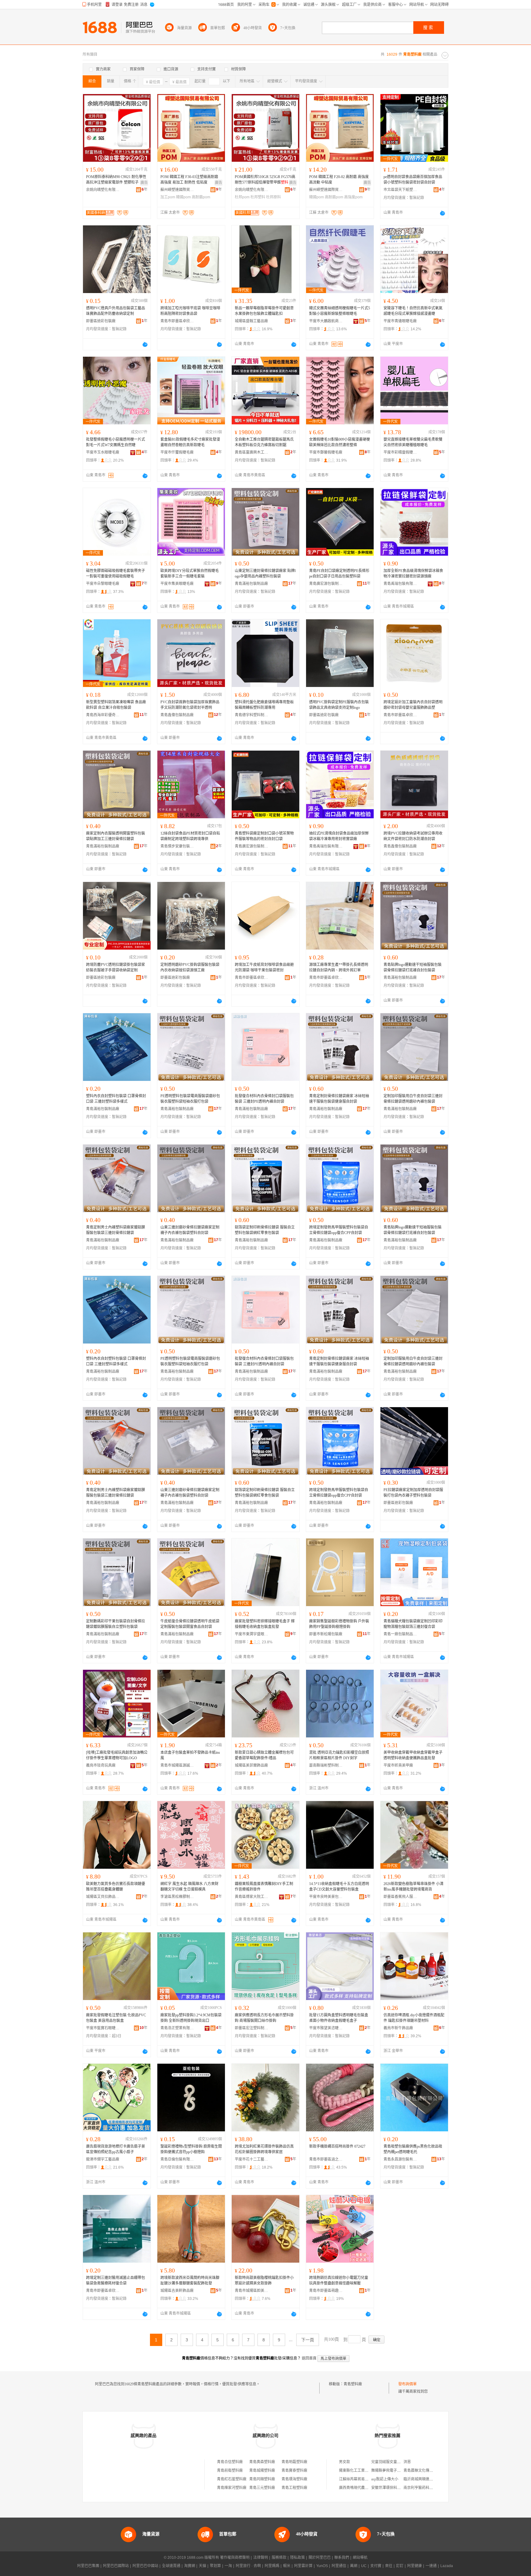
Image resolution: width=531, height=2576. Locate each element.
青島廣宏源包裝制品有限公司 (326, 584)
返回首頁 (309, 2358)
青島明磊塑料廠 (294, 2462)
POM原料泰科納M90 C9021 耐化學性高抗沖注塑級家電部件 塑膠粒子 (116, 180)
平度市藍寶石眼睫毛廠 (103, 2028)
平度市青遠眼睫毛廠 (400, 321)
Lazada (447, 2566)
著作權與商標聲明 (235, 2558)
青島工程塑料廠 (294, 2488)
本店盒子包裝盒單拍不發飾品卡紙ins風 (190, 1755)
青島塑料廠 (353, 2384)
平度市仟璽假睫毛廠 (177, 452)
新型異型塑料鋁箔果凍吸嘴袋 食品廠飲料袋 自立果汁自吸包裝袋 (116, 705)
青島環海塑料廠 (294, 2479)
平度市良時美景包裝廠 (326, 1897)
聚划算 (215, 2566)
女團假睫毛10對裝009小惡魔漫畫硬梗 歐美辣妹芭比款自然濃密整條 (340, 442)
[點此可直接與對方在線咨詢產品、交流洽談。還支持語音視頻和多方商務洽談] (442, 213)
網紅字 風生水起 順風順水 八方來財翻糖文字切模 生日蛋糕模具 (189, 1887)
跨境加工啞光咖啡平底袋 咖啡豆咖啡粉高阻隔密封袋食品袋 (190, 311)
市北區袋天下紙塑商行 (400, 190)
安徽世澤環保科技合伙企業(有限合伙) (402, 2488)
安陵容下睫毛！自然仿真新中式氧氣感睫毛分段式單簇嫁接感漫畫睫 (413, 311)
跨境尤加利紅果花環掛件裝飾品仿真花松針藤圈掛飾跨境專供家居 (264, 2149)
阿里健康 (415, 2566)
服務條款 (279, 2558)
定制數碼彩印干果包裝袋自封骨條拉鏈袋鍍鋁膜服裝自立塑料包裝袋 (116, 1624)
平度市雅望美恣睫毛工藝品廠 (326, 2028)
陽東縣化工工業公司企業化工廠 (365, 2471)
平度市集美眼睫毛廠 (177, 584)
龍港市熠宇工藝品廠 (103, 2159)
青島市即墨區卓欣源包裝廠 (177, 321)
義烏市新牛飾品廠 (398, 2028)
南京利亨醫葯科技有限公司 (426, 2488)
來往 (389, 2566)
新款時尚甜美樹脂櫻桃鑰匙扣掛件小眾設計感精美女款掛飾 (264, 2280)
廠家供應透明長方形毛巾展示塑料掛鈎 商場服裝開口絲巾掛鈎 (264, 2018)
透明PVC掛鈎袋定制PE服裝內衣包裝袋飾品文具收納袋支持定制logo (339, 705)
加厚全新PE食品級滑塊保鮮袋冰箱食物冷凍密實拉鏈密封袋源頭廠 (413, 574)
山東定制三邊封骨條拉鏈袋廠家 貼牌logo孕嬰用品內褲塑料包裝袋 (265, 574)
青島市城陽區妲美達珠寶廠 (252, 2291)
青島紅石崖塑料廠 (232, 2479)
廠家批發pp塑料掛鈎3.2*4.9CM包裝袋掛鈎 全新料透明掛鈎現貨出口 (191, 2018)
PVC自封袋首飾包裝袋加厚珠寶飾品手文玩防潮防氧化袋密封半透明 (190, 705)
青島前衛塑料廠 (230, 2471)
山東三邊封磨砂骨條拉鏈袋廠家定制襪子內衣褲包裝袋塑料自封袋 (190, 1230)
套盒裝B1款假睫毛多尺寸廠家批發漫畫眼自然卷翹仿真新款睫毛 (190, 442)
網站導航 (360, 2558)
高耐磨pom (201, 197)
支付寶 (376, 2566)
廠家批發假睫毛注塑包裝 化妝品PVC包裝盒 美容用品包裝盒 (116, 2018)
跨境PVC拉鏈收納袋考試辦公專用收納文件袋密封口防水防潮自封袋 (413, 836)
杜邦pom (242, 197)
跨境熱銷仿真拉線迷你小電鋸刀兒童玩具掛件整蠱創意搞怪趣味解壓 (339, 2280)
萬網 (354, 2566)
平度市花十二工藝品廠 (252, 2159)
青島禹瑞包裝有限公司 (400, 584)
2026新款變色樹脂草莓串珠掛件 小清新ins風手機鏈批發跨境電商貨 (413, 1887)
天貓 (203, 2566)
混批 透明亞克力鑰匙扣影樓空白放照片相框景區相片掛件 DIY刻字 (339, 1755)
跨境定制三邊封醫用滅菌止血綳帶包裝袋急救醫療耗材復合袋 (116, 2280)
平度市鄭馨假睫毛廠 (326, 452)
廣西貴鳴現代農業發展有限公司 (365, 2488)
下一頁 (308, 2340)
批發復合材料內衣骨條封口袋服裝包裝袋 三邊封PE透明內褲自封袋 (264, 1099)
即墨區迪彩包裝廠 (101, 321)
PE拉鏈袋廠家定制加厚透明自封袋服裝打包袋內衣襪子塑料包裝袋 (413, 1493)
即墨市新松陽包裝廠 (326, 1634)
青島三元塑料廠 (262, 2488)
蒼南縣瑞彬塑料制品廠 (326, 1765)
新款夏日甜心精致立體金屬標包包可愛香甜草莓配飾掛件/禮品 (264, 1755)
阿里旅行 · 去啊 (248, 2566)
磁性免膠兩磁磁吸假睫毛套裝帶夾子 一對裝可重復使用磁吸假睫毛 (116, 574)
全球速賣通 (171, 2566)
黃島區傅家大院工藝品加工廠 (252, 1897)
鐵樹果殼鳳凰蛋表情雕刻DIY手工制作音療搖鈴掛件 (264, 1887)
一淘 (228, 2566)
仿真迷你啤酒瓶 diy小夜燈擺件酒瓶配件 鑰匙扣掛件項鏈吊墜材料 (414, 2018)
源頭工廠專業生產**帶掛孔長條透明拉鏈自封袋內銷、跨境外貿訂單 (339, 967)
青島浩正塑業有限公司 (177, 2028)
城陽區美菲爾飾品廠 (251, 1765)
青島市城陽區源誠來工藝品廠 (177, 1765)
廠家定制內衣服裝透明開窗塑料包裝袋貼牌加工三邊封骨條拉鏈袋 (116, 836)
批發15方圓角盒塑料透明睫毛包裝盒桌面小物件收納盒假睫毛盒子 (339, 2018)
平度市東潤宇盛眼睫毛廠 (252, 1634)
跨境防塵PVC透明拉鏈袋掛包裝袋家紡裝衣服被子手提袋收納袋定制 (116, 967)
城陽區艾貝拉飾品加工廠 (103, 1897)
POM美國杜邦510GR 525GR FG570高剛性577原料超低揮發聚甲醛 (265, 180)
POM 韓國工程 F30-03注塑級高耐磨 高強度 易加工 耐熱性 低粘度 (189, 180)
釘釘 (400, 2566)
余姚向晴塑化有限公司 (103, 190)
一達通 (431, 2566)
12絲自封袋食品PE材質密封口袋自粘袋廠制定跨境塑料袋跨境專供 (190, 836)
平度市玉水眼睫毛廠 (103, 452)
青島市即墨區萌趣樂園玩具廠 (326, 2291)
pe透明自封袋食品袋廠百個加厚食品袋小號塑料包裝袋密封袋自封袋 (413, 180)
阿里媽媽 (272, 2566)
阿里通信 (339, 2566)
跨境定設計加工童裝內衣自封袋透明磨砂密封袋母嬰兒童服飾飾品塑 (413, 705)
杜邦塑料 (258, 197)
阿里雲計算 (303, 2566)
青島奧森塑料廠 (262, 2462)
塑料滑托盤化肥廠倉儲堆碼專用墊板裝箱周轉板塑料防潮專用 (264, 705)
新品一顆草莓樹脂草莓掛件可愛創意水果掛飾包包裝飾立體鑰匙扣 (264, 311)
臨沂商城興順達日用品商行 (426, 2479)
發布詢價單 (407, 2384)
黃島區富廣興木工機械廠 (252, 452)
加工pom (168, 197)
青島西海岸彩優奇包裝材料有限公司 (103, 715)
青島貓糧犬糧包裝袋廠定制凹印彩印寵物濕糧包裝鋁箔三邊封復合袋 (413, 1624)
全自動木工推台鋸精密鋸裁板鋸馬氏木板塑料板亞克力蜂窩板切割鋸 (264, 442)
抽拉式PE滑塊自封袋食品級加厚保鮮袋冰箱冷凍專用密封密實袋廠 (339, 836)
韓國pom (183, 197)
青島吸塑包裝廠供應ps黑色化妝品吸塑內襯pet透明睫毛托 (413, 2149)
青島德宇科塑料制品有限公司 (252, 715)
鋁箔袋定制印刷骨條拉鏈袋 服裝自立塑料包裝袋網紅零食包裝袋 (265, 1230)
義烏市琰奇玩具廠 (101, 1765)
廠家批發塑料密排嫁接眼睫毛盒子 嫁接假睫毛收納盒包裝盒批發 (265, 1624)
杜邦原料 (273, 197)
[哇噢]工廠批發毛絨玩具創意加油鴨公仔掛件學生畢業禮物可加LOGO (117, 1755)
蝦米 (287, 2566)
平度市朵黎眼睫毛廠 (103, 584)
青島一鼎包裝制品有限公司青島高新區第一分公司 (400, 1634)
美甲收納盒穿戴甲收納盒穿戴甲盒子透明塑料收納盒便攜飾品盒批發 (413, 1755)
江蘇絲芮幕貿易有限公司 (359, 2479)
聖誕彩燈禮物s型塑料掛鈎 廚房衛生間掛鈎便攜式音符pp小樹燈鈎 (191, 2149)
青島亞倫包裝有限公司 (177, 2159)
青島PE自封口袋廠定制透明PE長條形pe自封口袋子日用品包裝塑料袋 (339, 574)
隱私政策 (297, 2558)
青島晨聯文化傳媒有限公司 (426, 2471)
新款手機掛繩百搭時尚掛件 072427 (337, 2146)
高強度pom (353, 197)
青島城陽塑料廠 (262, 2471)
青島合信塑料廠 (230, 2462)
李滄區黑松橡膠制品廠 (177, 1897)
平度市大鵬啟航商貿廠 (326, 321)
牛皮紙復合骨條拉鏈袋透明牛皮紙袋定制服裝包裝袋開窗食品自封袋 (190, 1624)
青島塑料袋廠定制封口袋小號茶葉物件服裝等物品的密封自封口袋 (264, 836)
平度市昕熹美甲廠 (398, 1765)
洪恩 (407, 2462)
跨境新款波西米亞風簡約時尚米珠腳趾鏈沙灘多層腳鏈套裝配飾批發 (190, 2280)
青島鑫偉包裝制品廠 (177, 715)
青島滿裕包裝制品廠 (251, 584)
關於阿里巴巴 (320, 2558)
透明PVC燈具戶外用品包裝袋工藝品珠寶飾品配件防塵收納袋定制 (116, 311)
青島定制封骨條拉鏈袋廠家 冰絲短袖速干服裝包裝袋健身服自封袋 (339, 1099)
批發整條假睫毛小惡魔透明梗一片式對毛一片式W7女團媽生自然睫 (116, 442)
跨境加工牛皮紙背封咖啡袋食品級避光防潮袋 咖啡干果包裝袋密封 (264, 967)
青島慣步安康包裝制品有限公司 (177, 846)
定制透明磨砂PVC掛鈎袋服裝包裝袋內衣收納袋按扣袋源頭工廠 (190, 967)
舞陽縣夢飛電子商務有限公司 (395, 2471)
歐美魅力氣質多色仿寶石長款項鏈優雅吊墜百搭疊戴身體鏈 (116, 1887)
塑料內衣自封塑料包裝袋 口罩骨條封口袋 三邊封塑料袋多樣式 (116, 1099)
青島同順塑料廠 (262, 2479)
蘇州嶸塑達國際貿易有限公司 (177, 190)
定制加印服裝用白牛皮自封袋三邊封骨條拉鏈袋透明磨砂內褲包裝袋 (413, 1099)
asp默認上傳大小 (385, 2479)
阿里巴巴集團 (88, 2566)
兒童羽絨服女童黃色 (388, 2462)
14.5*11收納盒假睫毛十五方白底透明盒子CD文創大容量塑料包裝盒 (339, 1887)
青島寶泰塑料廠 (294, 2471)
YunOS (322, 2566)
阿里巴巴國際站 (116, 2566)
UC (364, 2566)
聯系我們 (342, 2558)
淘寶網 (190, 2566)
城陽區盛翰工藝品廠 (251, 321)
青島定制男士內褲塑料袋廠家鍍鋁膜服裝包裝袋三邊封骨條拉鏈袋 (116, 1230)
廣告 (144, 183)
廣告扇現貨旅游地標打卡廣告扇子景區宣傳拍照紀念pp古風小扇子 (116, 2149)
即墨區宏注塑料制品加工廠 (252, 2028)
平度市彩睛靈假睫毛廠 (400, 452)
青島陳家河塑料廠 (232, 2488)
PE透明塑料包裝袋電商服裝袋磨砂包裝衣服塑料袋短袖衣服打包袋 (190, 1099)
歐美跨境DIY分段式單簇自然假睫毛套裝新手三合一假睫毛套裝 (190, 574)
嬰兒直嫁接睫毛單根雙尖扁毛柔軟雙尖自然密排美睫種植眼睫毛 (413, 442)
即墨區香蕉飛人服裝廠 (400, 1897)
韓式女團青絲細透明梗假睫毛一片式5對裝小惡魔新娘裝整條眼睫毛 (340, 311)
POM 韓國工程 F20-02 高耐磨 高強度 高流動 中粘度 (339, 180)
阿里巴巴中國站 (145, 2566)
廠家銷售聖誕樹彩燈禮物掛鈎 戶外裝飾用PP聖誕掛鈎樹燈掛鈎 (339, 1624)
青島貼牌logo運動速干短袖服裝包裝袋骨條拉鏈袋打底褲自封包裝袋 (413, 967)
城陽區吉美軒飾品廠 (177, 2291)
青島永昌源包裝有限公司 (400, 2159)
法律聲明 (261, 2558)
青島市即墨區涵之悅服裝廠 (326, 2159)
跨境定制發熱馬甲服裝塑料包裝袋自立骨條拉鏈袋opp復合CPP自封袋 (339, 1230)
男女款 (344, 2462)
